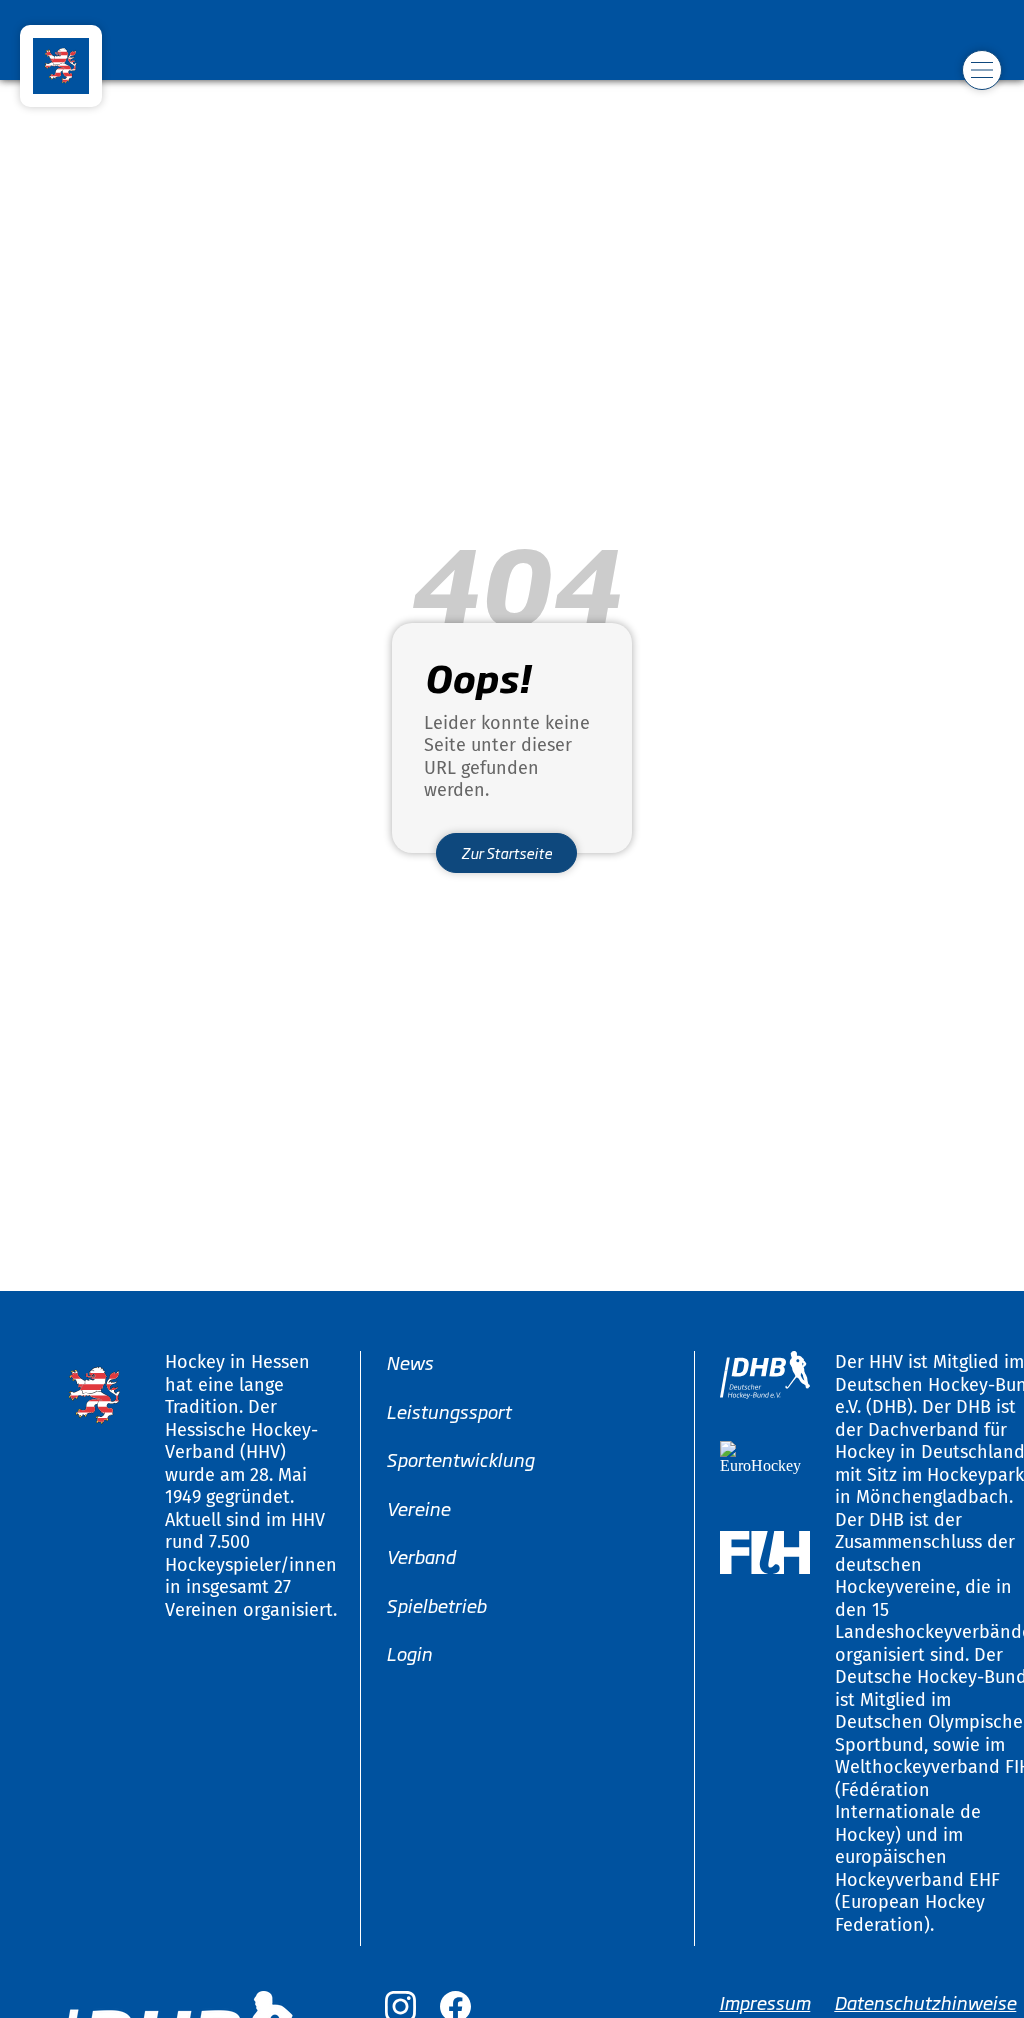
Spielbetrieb (436, 1604)
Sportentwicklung (460, 1459)
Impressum (764, 2002)
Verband (420, 1556)
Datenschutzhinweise (925, 2002)
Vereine (418, 1507)
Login (409, 1653)
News (409, 1362)
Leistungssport (448, 1410)
